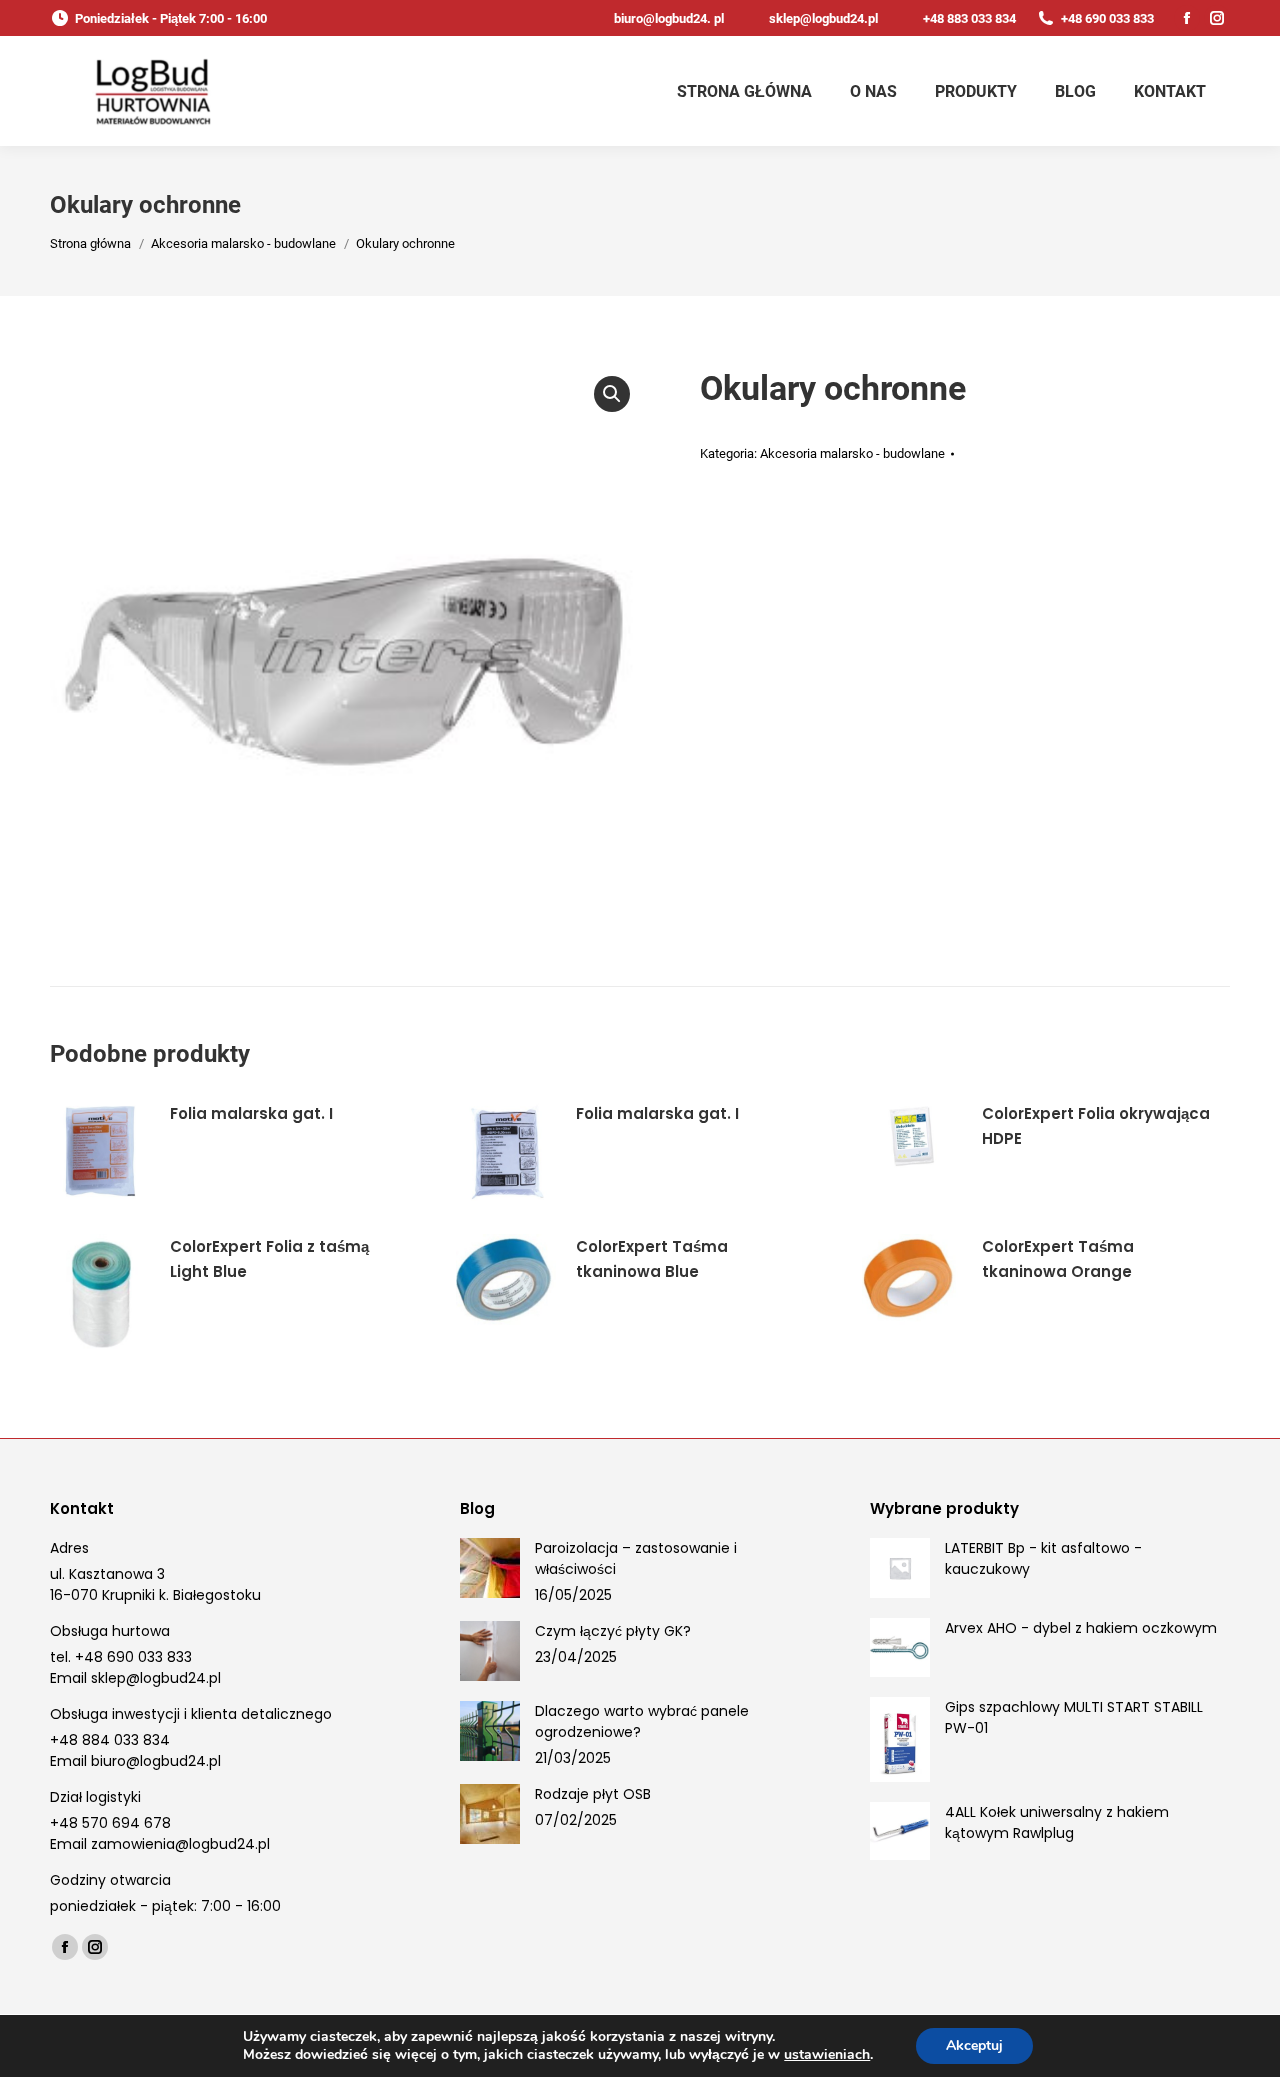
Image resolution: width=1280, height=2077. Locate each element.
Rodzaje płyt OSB (593, 1794)
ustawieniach (827, 2055)
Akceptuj (974, 2045)
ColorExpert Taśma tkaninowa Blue (652, 1259)
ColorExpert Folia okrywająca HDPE (1096, 1126)
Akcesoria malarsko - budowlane (852, 453)
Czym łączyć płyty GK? (613, 1631)
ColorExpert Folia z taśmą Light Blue (269, 1259)
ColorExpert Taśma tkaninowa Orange (1058, 1259)
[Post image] (490, 1568)
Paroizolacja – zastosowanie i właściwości (636, 1558)
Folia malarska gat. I (251, 1113)
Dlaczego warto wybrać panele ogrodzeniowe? (642, 1721)
